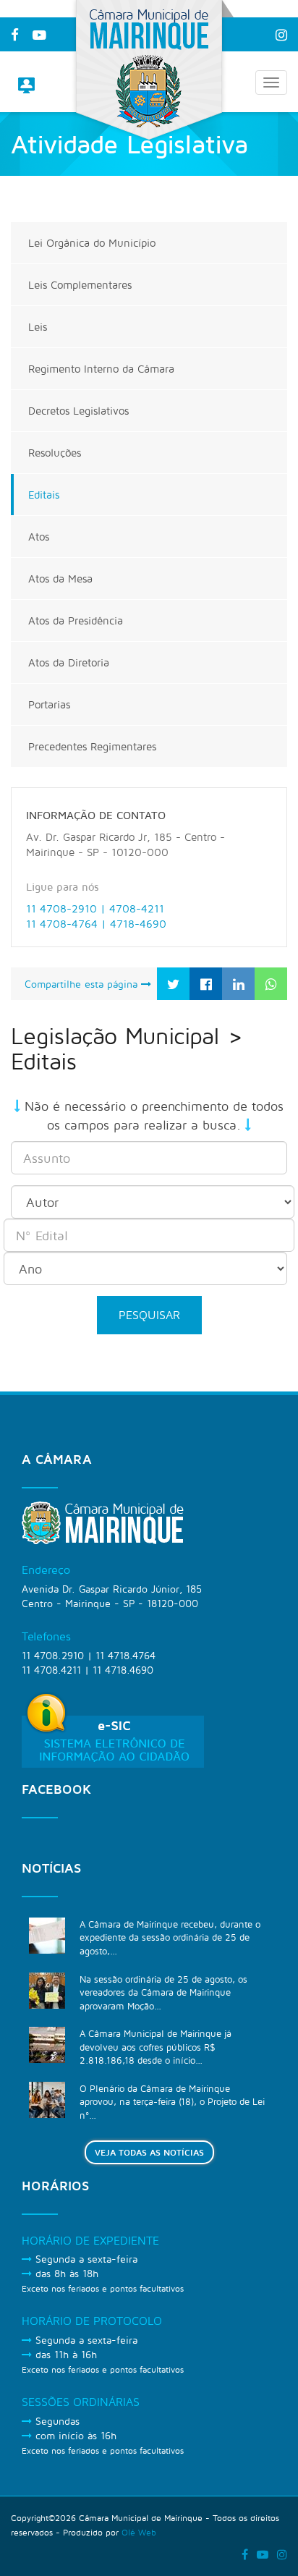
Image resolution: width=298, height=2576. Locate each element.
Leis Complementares (80, 285)
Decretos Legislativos (78, 411)
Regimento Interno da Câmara (101, 369)
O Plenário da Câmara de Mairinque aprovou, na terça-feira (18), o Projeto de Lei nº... (172, 2102)
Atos (39, 537)
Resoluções (55, 453)
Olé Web (139, 2532)
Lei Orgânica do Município (92, 243)
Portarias (49, 704)
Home (49, 207)
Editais (44, 495)
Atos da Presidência (76, 620)
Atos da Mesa (60, 579)
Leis (38, 327)
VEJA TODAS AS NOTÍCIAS (149, 2152)
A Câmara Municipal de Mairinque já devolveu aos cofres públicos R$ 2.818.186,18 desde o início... (156, 2047)
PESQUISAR (149, 1315)
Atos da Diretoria (69, 662)
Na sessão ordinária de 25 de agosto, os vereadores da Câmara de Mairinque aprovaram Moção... (163, 1992)
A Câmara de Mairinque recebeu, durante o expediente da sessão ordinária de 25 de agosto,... (170, 1937)
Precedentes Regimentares (92, 746)
